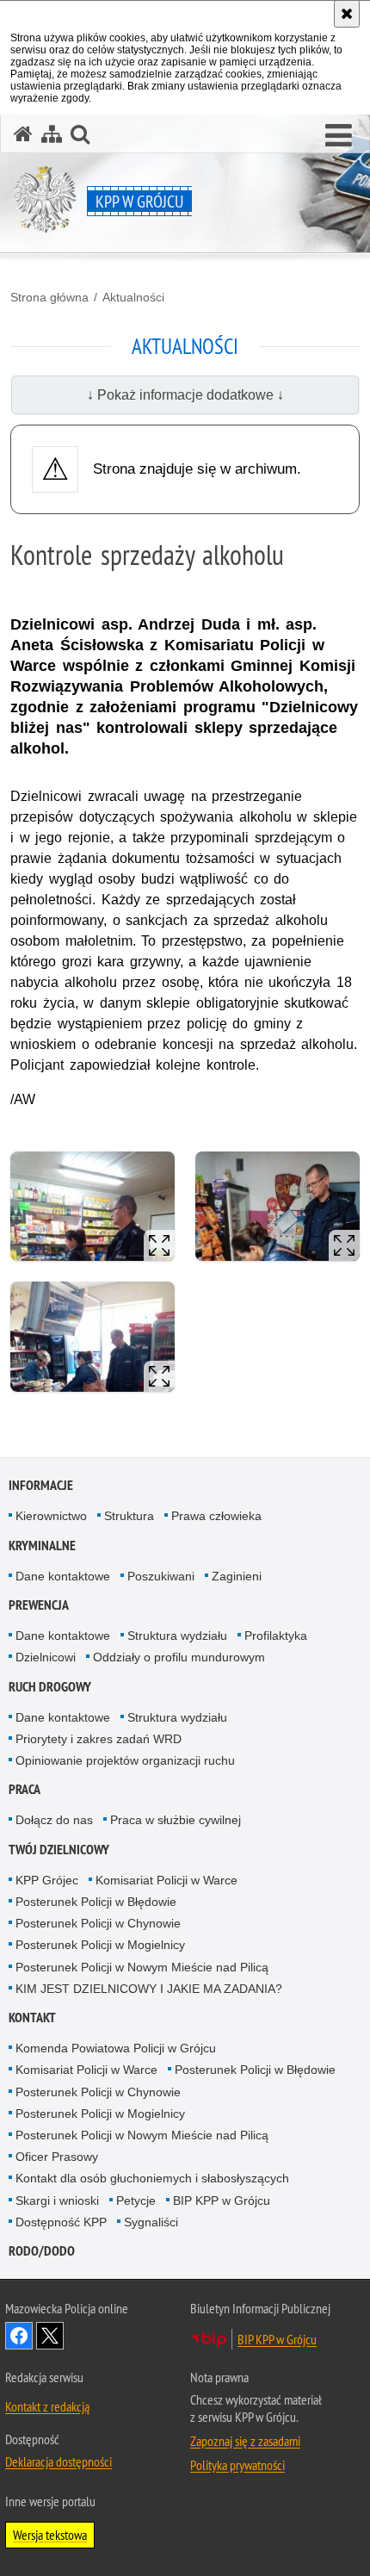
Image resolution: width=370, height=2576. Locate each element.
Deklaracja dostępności (59, 2461)
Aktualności (133, 297)
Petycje (136, 2200)
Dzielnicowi (46, 1657)
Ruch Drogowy (50, 1687)
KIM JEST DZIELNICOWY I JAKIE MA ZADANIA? (149, 1989)
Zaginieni (237, 1576)
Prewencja (39, 1605)
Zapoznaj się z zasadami (245, 2441)
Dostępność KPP (61, 2222)
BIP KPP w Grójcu (222, 2200)
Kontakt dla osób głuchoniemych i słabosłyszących (152, 2178)
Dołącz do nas (54, 1820)
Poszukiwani (161, 1576)
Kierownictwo (51, 1516)
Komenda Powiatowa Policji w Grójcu (116, 2048)
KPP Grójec (47, 1880)
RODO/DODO (42, 2251)
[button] (339, 136)
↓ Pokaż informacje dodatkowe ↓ (185, 395)
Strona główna (49, 297)
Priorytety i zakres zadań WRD (99, 1739)
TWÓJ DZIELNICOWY (59, 1850)
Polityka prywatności (237, 2465)
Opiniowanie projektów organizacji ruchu (125, 1760)
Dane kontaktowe (63, 1576)
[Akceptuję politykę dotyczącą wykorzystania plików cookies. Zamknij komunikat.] (347, 14)
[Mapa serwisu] (52, 134)
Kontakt (32, 2017)
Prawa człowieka (216, 1516)
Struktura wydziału (177, 1636)
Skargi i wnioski (57, 2200)
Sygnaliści (151, 2222)
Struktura (129, 1516)
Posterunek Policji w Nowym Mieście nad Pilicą (142, 1967)
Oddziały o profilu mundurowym (179, 1657)
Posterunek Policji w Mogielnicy (100, 1945)
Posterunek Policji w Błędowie (96, 1902)
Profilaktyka (276, 1636)
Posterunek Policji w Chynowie (98, 1923)
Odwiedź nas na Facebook (19, 2336)
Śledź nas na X (50, 2336)
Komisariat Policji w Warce (166, 1880)
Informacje (41, 1485)
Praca (25, 1789)
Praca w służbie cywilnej (176, 1820)
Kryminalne (42, 1546)
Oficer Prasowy (57, 2157)
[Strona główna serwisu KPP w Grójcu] (23, 134)
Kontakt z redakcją (47, 2406)
